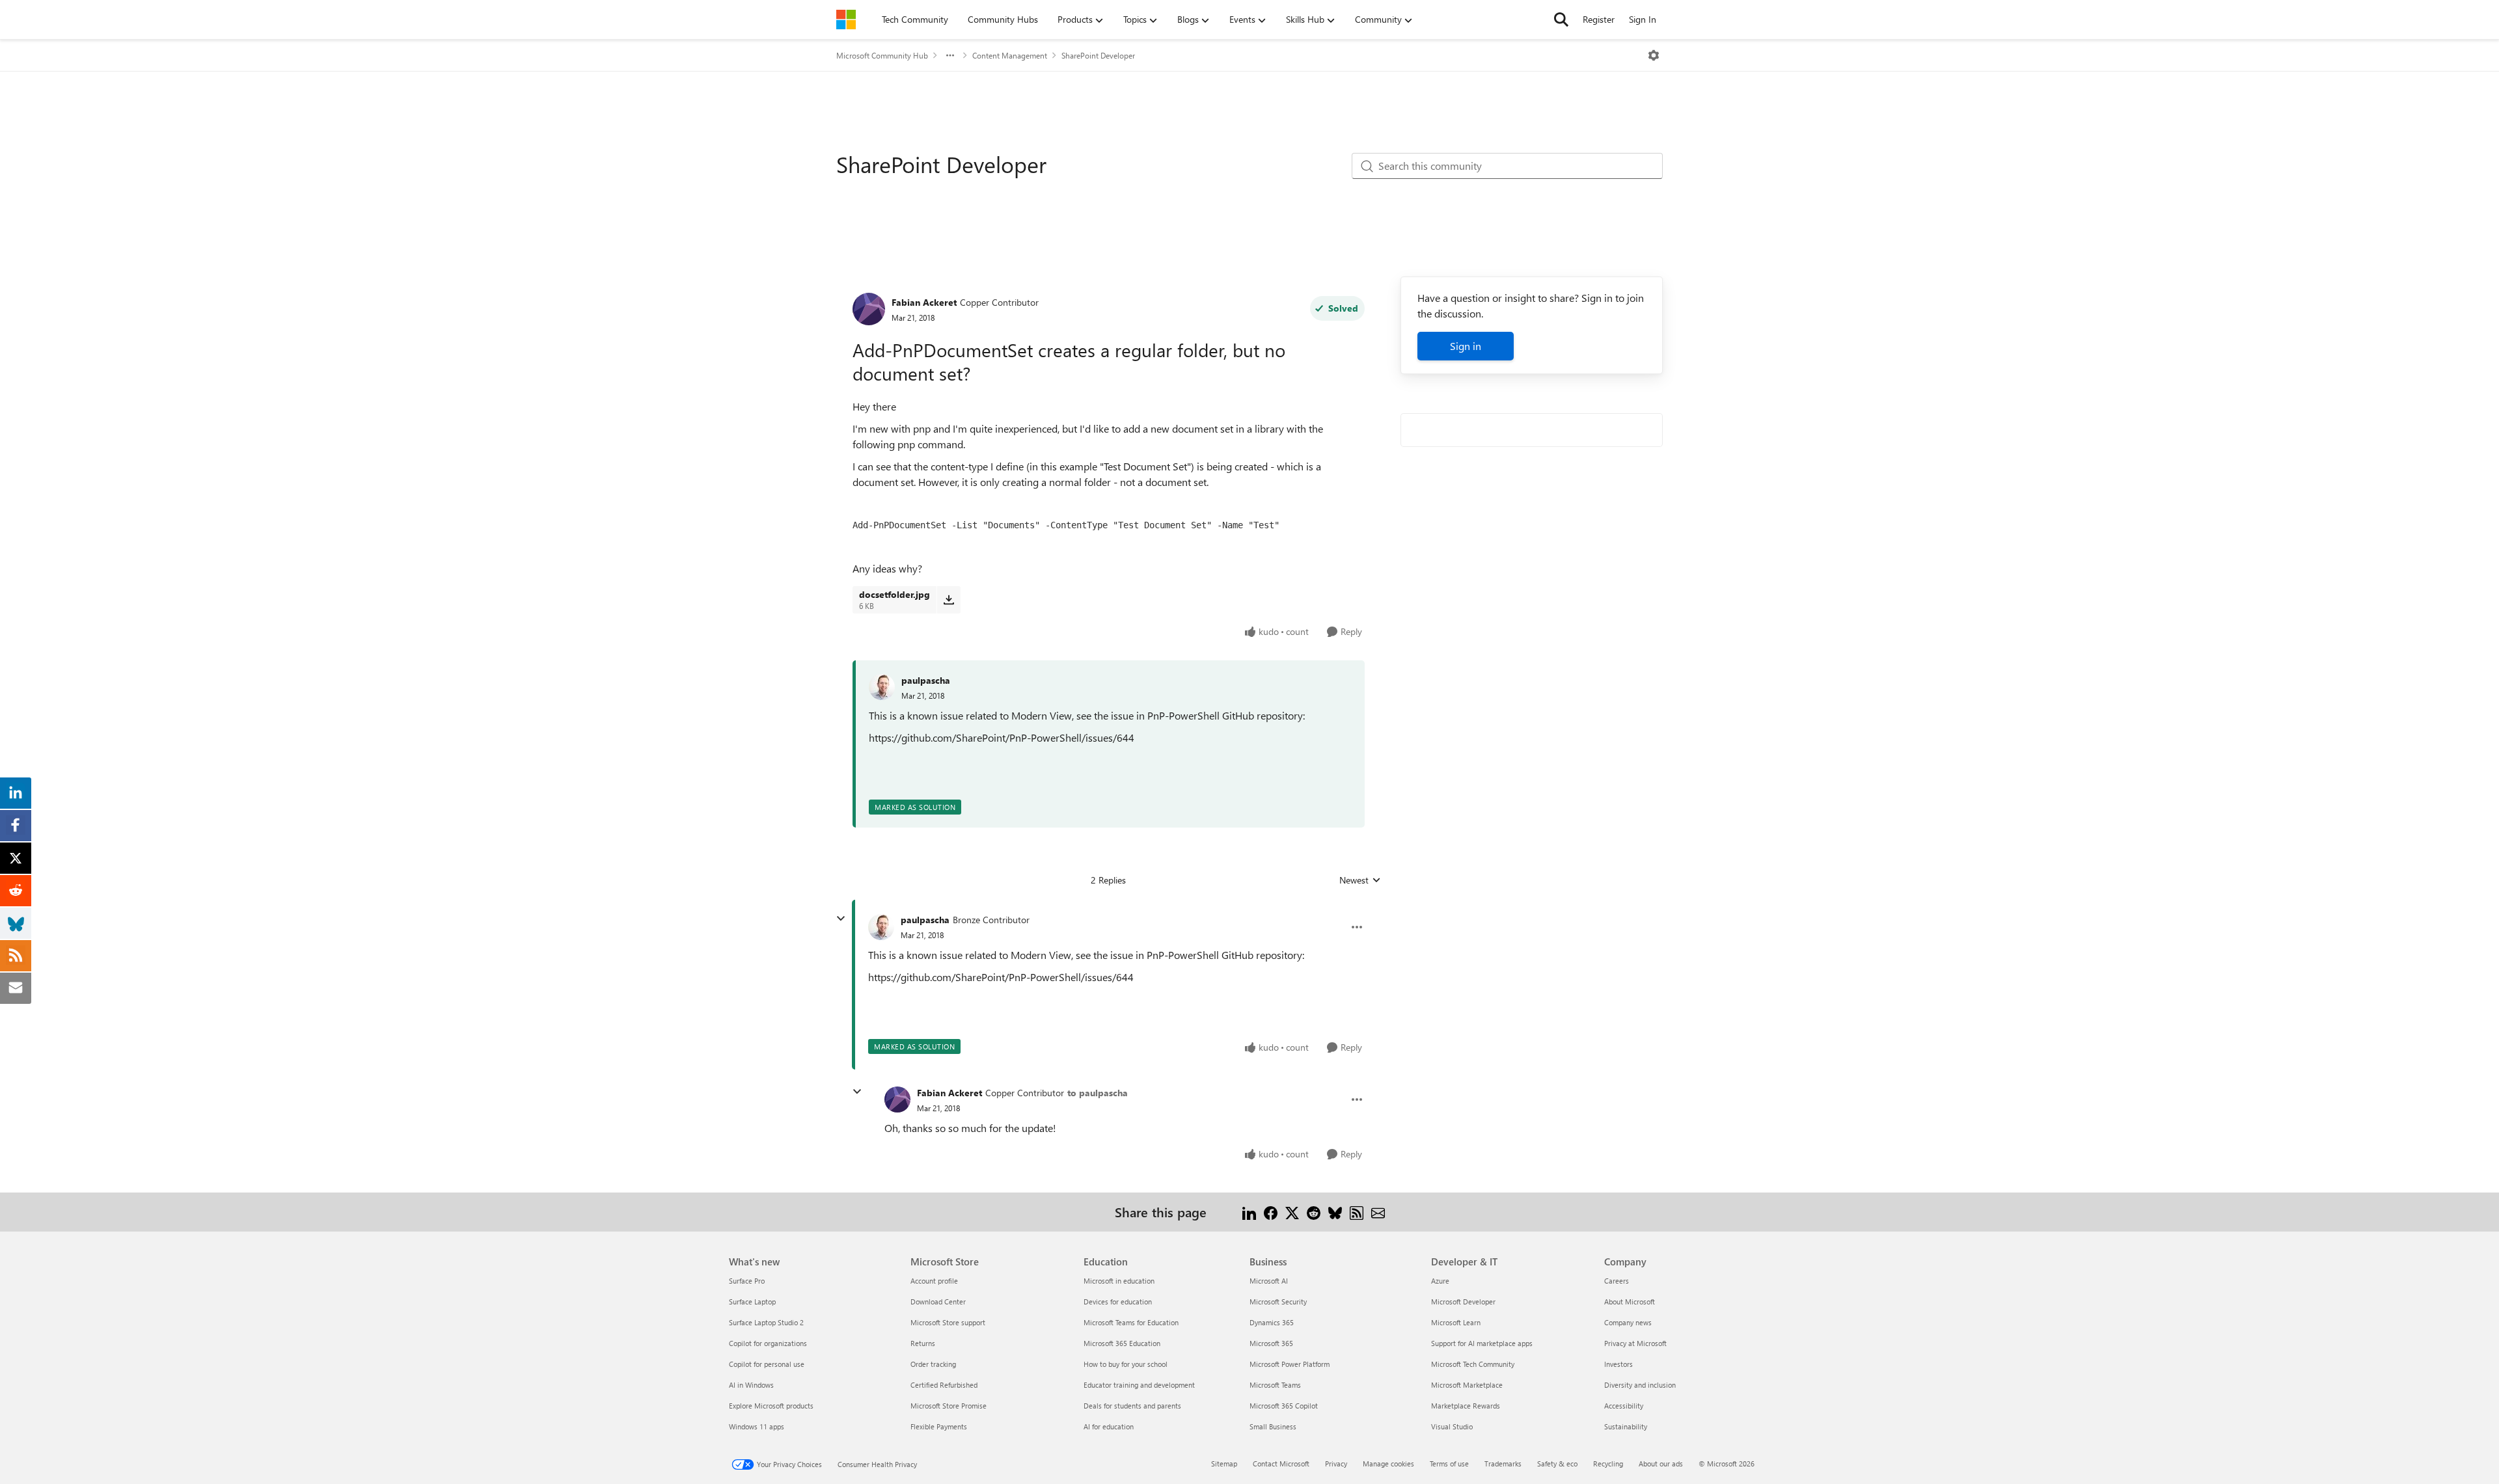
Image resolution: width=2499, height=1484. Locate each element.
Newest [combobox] (1360, 880)
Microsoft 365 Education (1122, 1343)
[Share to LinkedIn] (1249, 1212)
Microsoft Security (1278, 1302)
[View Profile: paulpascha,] (882, 687)
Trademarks (1503, 1464)
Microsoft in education (1119, 1281)
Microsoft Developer (1463, 1302)
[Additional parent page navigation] (950, 55)
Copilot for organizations (768, 1343)
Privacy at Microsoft (1635, 1343)
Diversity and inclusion (1640, 1385)
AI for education (1109, 1426)
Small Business (1273, 1426)
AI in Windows (751, 1385)
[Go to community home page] (846, 20)
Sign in (1466, 346)
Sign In (1643, 19)
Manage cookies (1388, 1464)
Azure (1440, 1281)
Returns (923, 1343)
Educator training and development (1139, 1385)
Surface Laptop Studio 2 (766, 1322)
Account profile (934, 1281)
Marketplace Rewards (1466, 1406)
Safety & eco (1557, 1464)
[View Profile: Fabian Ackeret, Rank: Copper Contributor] (869, 309)
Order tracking (933, 1364)
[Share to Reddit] (1314, 1212)
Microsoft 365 (1271, 1343)
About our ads (1661, 1464)
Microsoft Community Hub (882, 55)
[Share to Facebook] (1271, 1212)
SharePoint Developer (1098, 55)
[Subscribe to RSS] (1357, 1212)
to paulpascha (1098, 1093)
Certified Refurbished (944, 1385)
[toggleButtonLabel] (1654, 55)
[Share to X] (1292, 1212)
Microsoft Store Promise (949, 1406)
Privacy (1336, 1464)
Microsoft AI (1269, 1281)
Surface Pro (747, 1281)
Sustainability (1626, 1426)
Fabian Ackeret (924, 302)
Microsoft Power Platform (1290, 1364)
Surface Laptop (752, 1302)
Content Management (1010, 55)
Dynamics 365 (1272, 1322)
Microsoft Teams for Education (1131, 1322)
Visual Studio (1452, 1426)
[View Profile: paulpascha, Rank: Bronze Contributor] (881, 927)
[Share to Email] (1378, 1212)
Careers (1617, 1281)
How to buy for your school (1126, 1364)
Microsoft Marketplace (1467, 1385)
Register (1599, 19)
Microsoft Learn (1456, 1322)
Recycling (1608, 1464)
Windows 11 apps (757, 1426)
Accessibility (1624, 1406)
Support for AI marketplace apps (1482, 1343)
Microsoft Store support (948, 1322)
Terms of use (1449, 1464)
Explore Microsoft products (771, 1406)
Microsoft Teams (1275, 1385)
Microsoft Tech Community (1473, 1364)
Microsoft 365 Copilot (1284, 1406)
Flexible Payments (939, 1426)
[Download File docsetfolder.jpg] (949, 600)
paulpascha (926, 680)
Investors (1618, 1364)
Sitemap (1224, 1464)
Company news (1628, 1322)
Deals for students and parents (1132, 1406)
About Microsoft (1630, 1302)
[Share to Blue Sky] (1335, 1212)
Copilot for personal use (767, 1364)
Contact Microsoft (1281, 1464)
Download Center (938, 1302)
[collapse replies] (841, 919)
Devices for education (1118, 1302)
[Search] (1561, 20)
